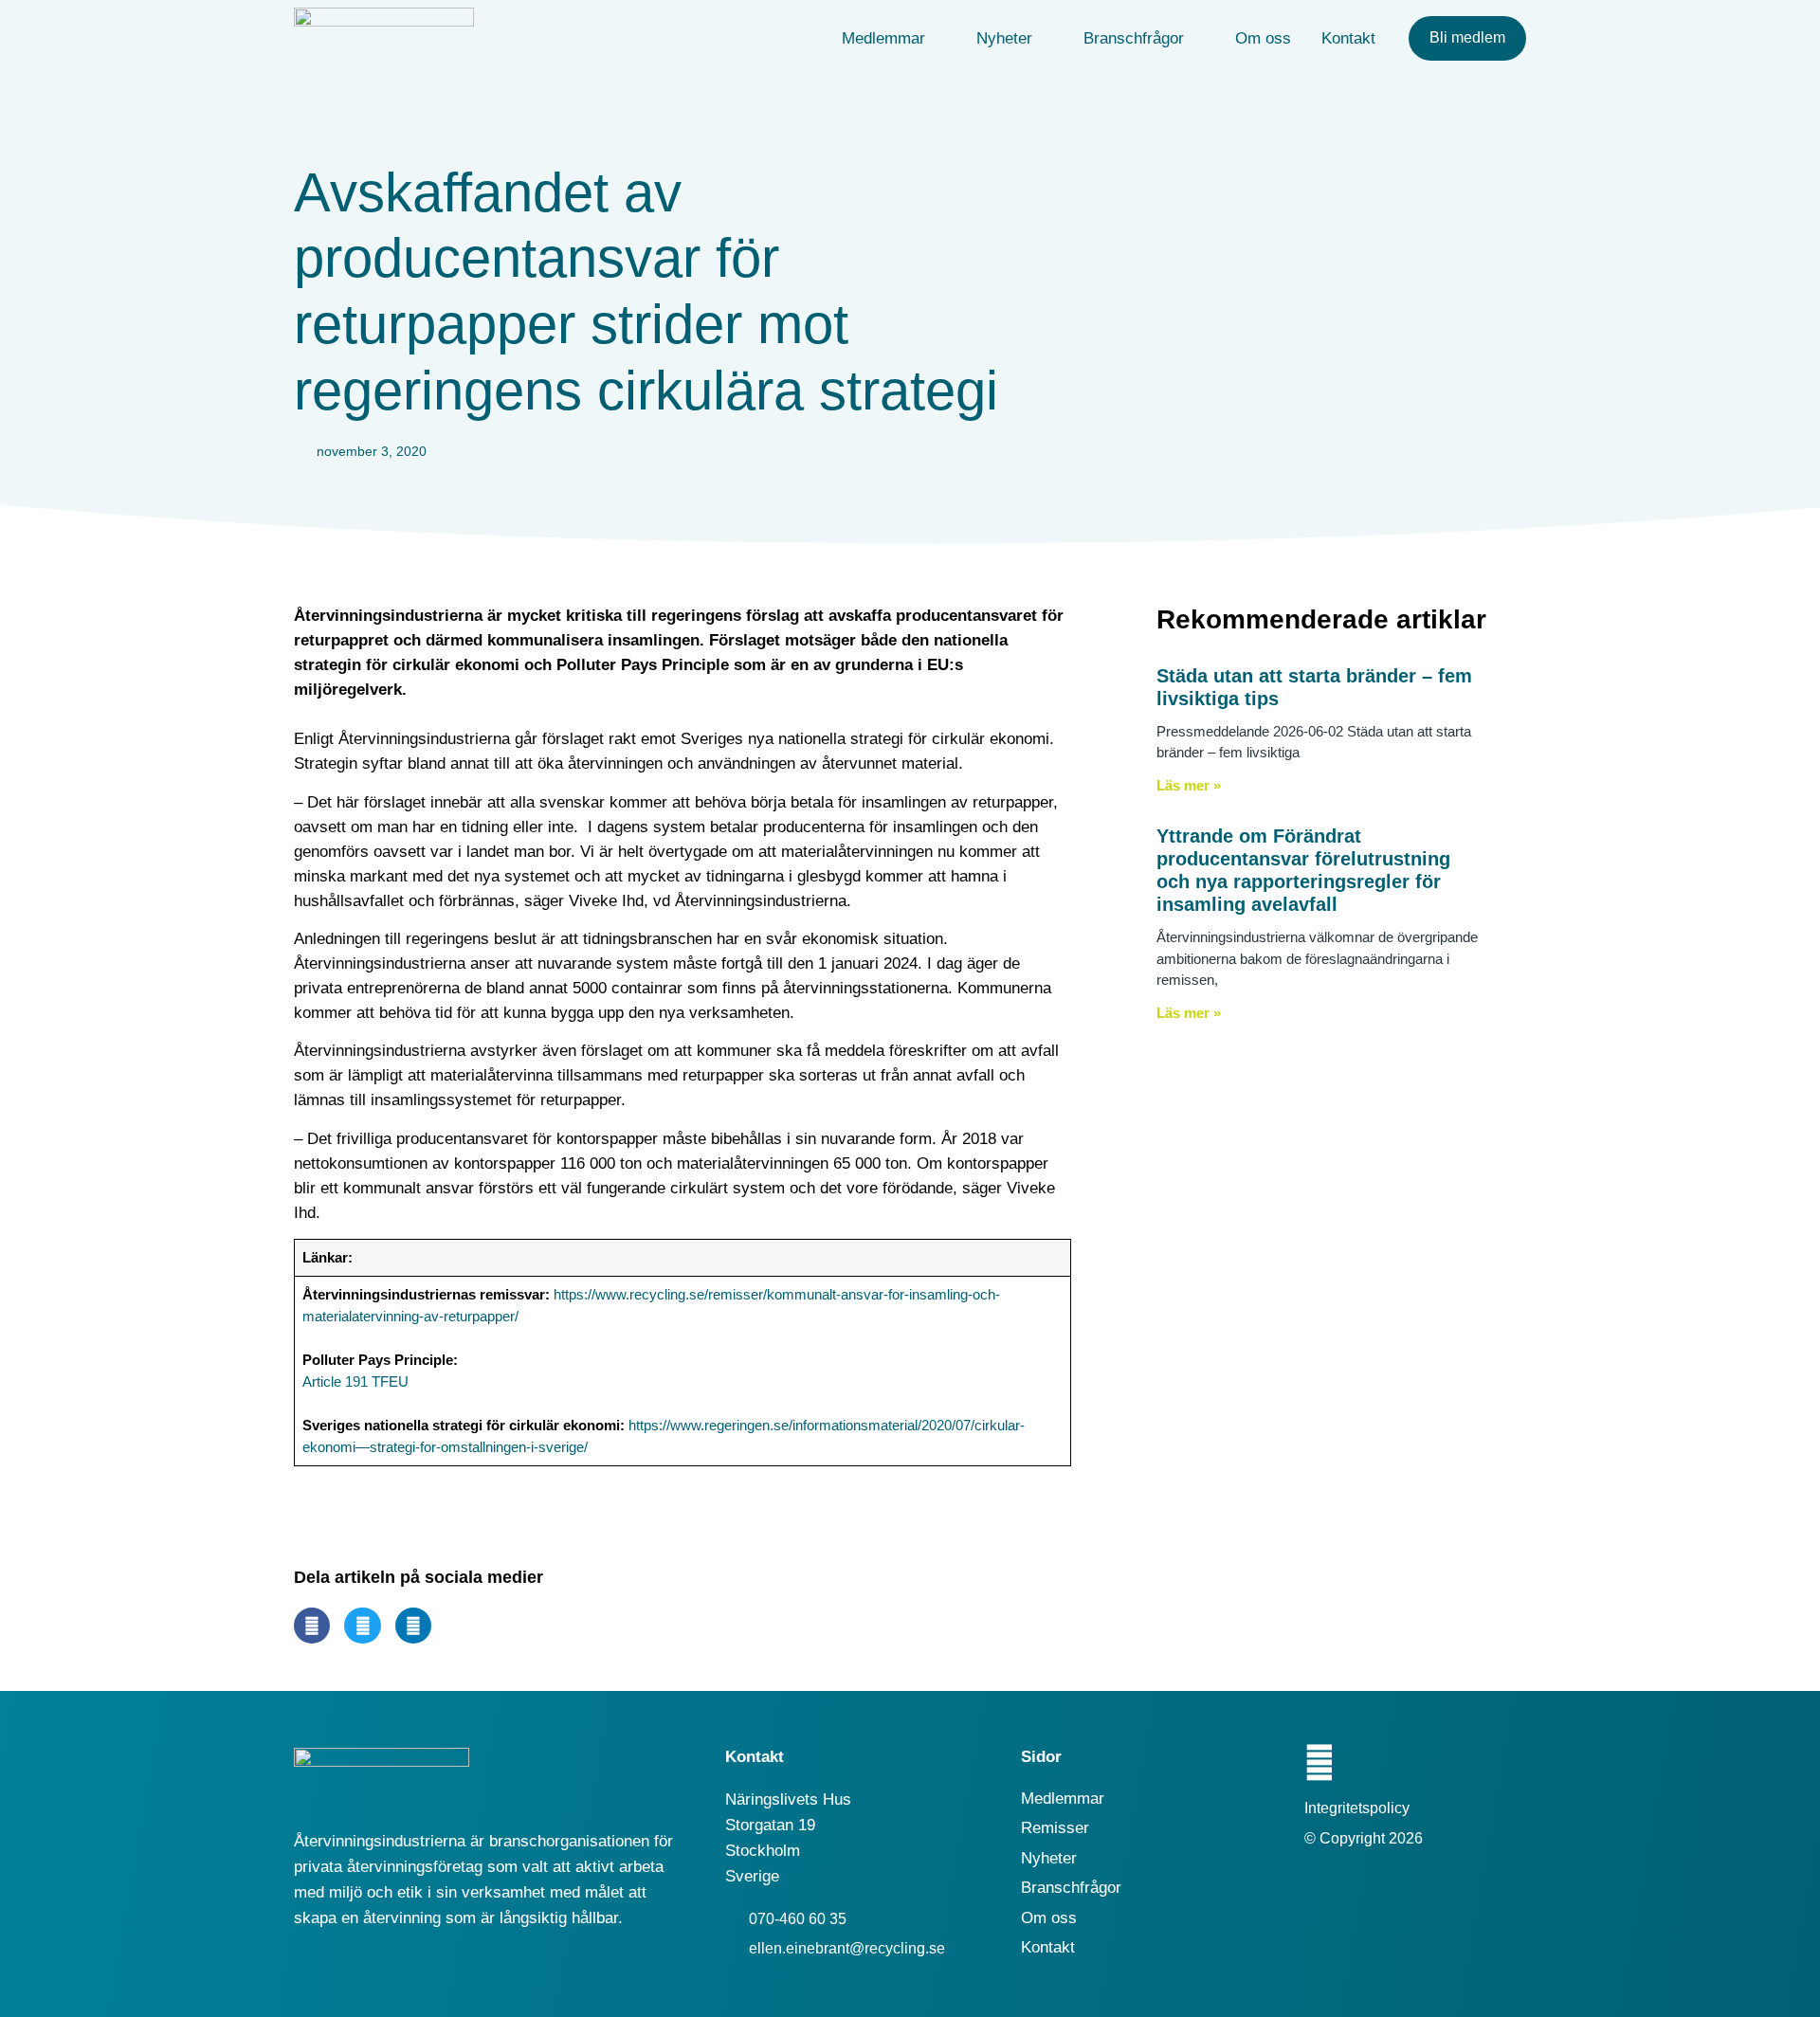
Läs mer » (1189, 785)
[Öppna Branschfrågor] (1197, 39)
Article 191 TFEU (355, 1381)
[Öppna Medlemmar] (938, 39)
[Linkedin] (1319, 1763)
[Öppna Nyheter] (1045, 39)
